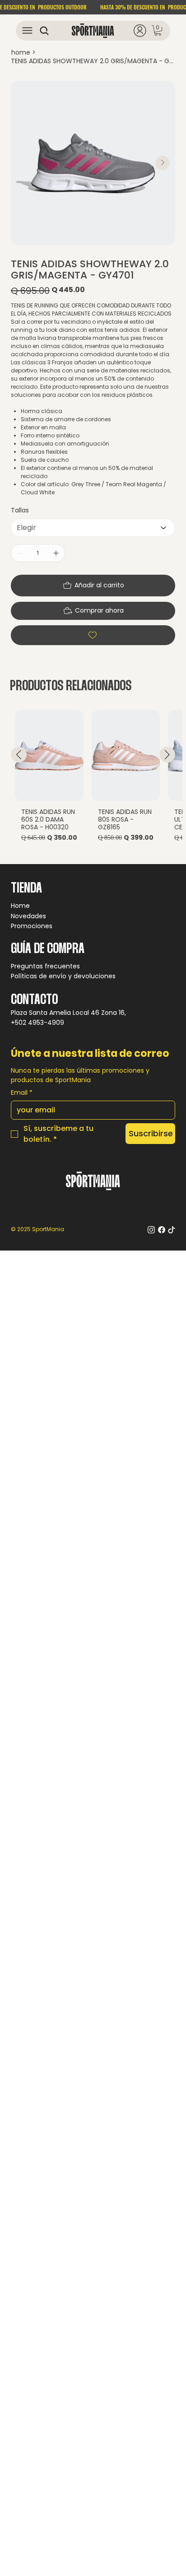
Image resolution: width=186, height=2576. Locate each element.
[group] (93, 783)
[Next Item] (163, 163)
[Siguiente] (167, 755)
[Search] (42, 31)
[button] (158, 30)
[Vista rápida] (49, 755)
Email (22, 1093)
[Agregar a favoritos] (93, 635)
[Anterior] (19, 755)
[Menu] (27, 30)
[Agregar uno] (56, 553)
